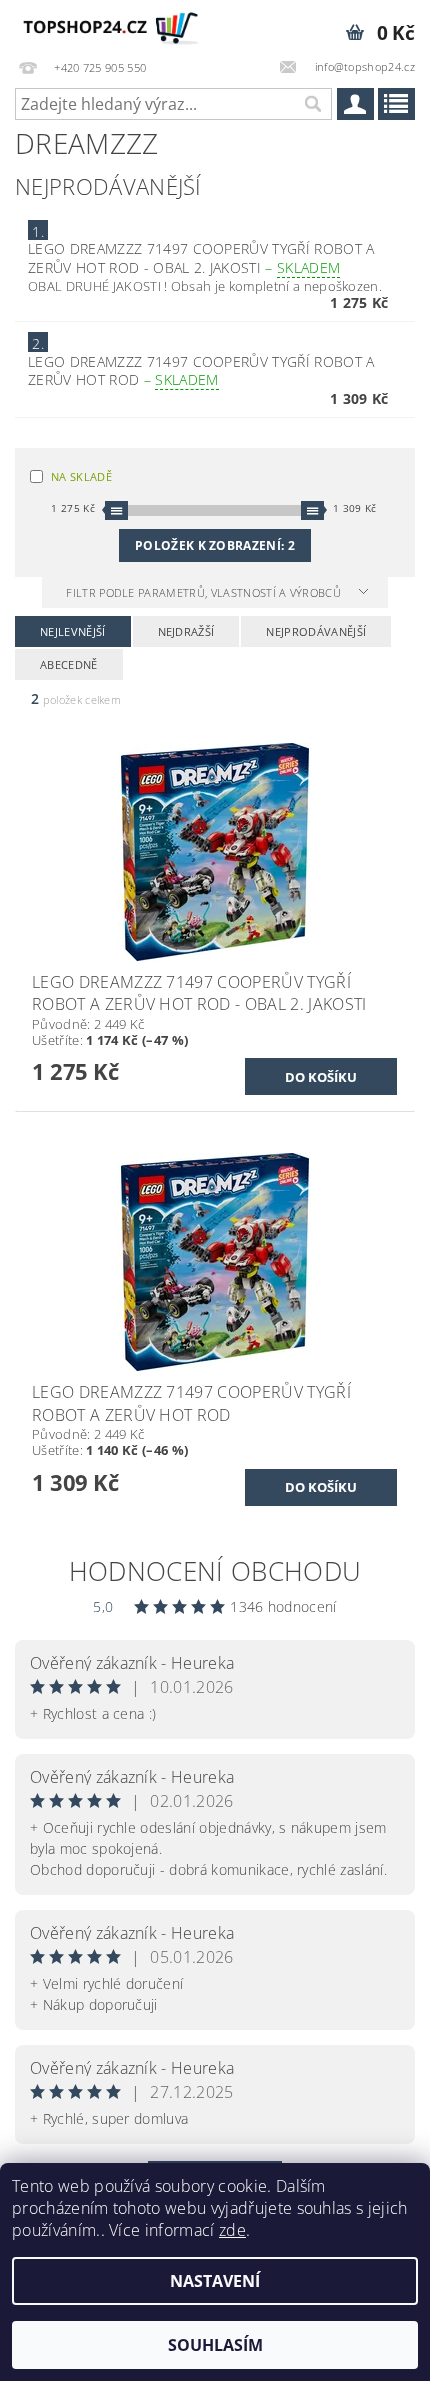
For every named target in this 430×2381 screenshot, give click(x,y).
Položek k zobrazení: (215, 545)
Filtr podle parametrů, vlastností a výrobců (205, 592)
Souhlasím (215, 2345)
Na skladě (81, 476)
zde (232, 2230)
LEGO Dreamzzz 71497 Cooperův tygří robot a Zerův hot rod (201, 371)
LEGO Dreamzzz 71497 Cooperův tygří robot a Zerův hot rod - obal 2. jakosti (201, 258)
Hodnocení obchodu (215, 1571)
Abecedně (69, 664)
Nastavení (215, 2281)
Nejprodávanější (316, 631)
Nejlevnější (73, 631)
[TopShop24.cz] (107, 26)
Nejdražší (186, 631)
